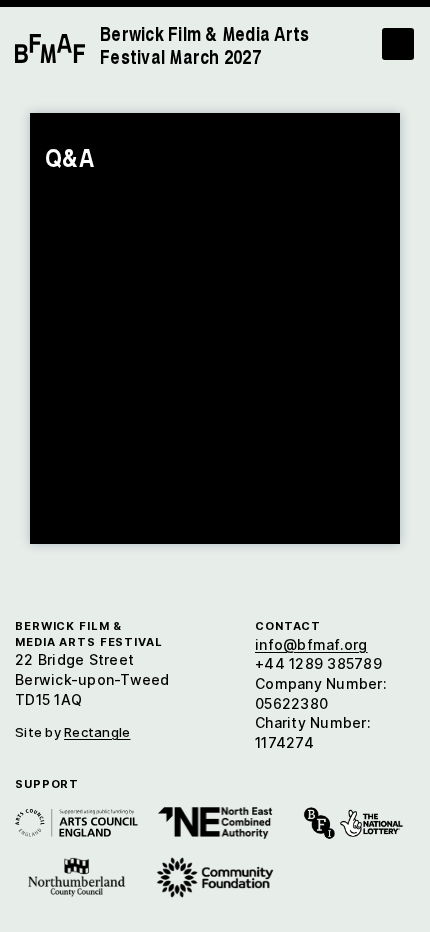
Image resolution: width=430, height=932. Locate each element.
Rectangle (97, 732)
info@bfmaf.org (311, 644)
